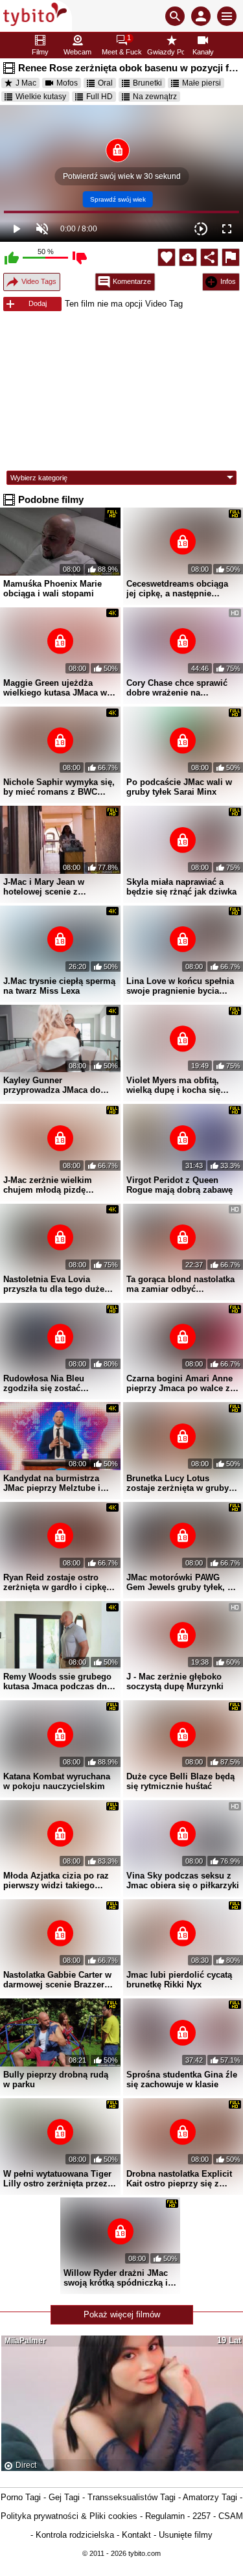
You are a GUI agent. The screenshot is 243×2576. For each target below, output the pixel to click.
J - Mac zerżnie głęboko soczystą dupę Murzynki (175, 1681)
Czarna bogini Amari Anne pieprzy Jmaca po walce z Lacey (179, 1383)
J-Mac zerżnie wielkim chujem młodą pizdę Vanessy (48, 1185)
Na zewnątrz (155, 97)
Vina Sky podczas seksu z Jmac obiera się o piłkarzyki (183, 1880)
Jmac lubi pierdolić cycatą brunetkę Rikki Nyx (179, 1980)
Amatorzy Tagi (210, 2497)
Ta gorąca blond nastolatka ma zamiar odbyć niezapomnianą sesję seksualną (180, 1284)
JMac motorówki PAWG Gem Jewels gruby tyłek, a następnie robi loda (179, 1582)
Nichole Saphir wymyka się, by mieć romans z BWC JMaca (59, 787)
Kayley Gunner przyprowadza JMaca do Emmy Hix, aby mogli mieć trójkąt (58, 1085)
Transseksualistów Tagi (132, 2497)
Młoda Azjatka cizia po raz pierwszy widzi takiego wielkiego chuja (56, 1880)
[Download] (188, 257)
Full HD (99, 97)
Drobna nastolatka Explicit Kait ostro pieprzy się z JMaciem (179, 2179)
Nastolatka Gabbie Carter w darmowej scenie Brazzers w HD (57, 1980)
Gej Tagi (64, 2497)
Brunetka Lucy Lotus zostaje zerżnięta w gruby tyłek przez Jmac (178, 1483)
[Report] (231, 257)
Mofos (67, 83)
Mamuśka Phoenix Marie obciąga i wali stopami (52, 589)
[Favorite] (167, 257)
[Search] (175, 16)
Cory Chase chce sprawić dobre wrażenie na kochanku (177, 688)
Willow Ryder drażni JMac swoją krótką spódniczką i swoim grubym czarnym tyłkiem (116, 2278)
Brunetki (147, 83)
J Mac (26, 83)
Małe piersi (202, 83)
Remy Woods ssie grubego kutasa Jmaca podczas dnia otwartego (59, 1681)
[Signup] (201, 16)
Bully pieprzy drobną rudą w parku (56, 2079)
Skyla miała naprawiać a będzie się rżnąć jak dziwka (181, 887)
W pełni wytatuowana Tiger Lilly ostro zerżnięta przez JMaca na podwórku (57, 2179)
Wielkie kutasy (41, 97)
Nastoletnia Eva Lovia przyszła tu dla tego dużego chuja (59, 1284)
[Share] (209, 257)
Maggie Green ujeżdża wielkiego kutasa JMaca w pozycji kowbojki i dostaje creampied (56, 688)
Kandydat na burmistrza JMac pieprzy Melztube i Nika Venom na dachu (52, 1483)
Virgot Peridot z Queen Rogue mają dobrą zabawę (179, 1185)
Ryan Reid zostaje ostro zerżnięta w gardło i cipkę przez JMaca (55, 1582)
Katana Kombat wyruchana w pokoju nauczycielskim (57, 1781)
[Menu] (227, 16)
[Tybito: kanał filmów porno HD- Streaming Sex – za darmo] (36, 16)
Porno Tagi (21, 2497)
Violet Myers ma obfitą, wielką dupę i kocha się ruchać (173, 1085)
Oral (105, 83)
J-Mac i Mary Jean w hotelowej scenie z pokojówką (44, 887)
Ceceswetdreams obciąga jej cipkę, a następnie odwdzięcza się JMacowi (177, 589)
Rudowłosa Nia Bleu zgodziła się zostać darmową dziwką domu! (51, 1383)
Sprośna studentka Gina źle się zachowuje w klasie (182, 2079)
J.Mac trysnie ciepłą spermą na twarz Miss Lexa (59, 986)
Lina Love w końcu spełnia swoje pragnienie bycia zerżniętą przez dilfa (180, 986)
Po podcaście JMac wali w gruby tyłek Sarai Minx (179, 787)
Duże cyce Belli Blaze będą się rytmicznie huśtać (180, 1781)
